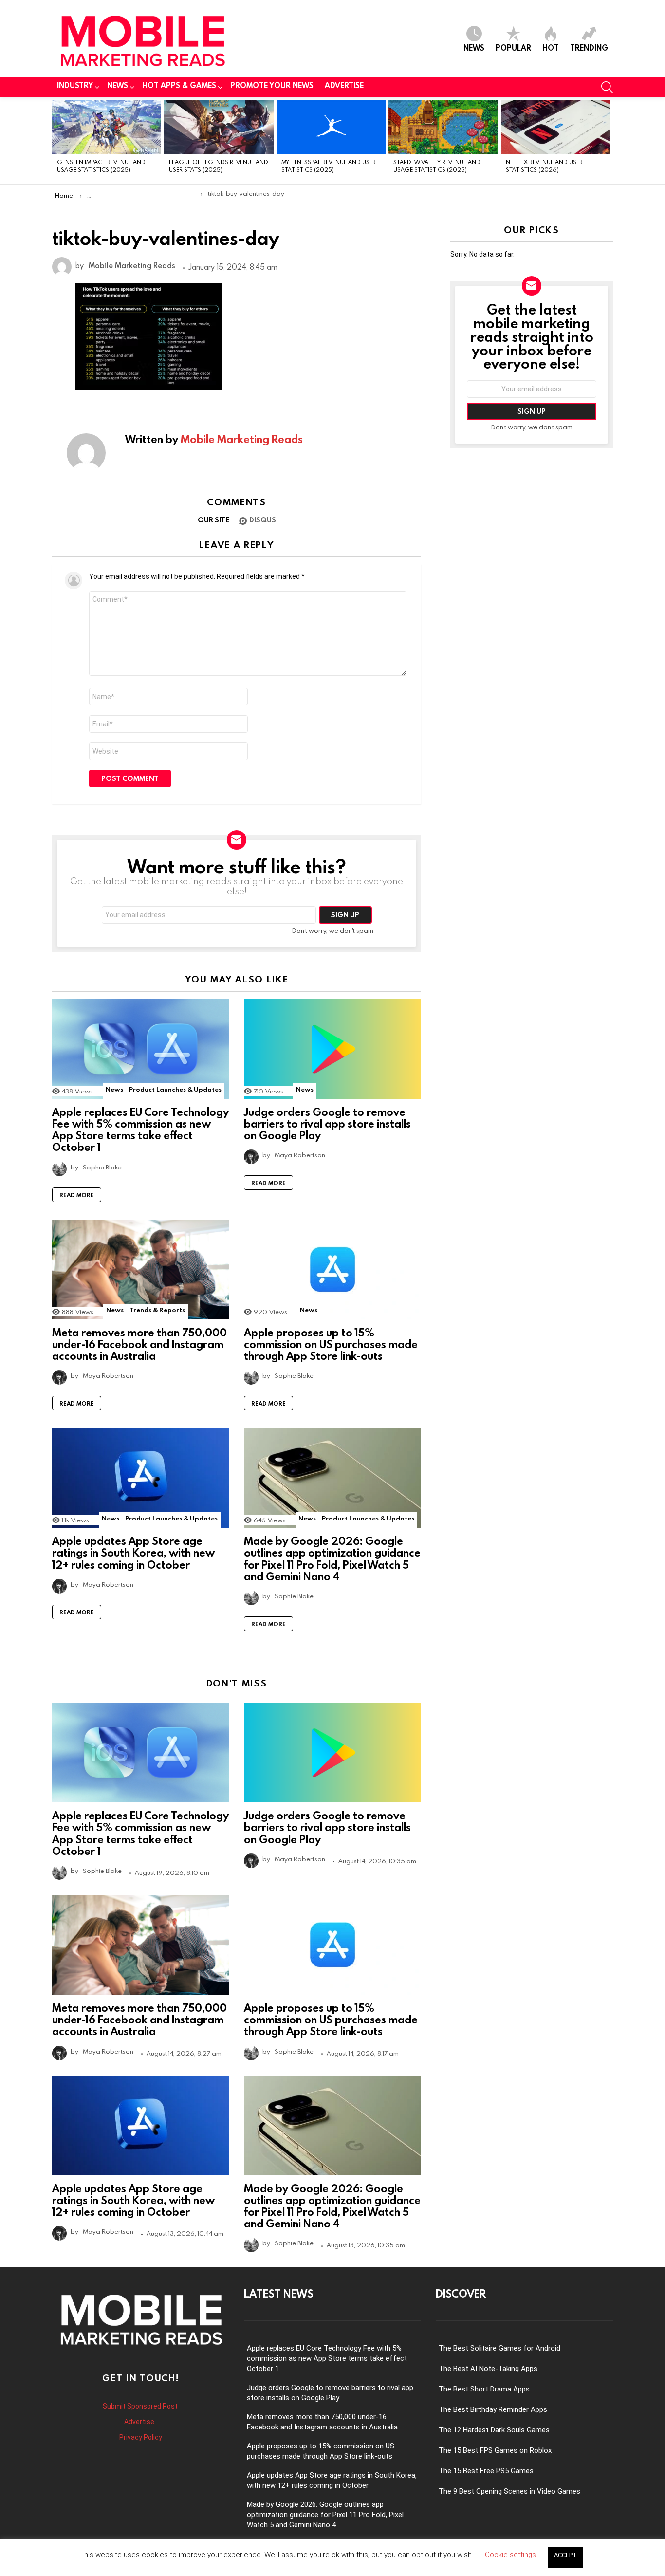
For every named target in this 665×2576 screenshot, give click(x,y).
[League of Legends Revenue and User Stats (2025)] (219, 127)
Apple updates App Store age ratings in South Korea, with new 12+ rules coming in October (133, 1552)
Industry (75, 85)
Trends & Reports (157, 1310)
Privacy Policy (141, 2437)
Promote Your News (272, 85)
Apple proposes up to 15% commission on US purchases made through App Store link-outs (331, 1344)
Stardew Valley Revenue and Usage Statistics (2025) (437, 165)
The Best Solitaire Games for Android (499, 2348)
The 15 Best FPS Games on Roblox (495, 2450)
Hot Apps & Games (179, 85)
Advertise (344, 85)
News (474, 47)
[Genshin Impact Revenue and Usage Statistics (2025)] (107, 127)
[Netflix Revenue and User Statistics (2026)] (555, 127)
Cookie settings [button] (510, 2555)
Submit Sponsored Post (140, 2406)
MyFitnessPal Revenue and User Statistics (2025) (329, 165)
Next (608, 140)
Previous (57, 140)
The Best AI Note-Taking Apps (488, 2369)
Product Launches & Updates (175, 1089)
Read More (77, 1195)
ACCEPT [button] (565, 2555)
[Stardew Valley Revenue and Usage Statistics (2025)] (443, 127)
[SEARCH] (607, 87)
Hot (551, 47)
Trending (589, 47)
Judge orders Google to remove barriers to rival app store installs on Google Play (327, 1123)
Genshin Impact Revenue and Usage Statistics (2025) (101, 165)
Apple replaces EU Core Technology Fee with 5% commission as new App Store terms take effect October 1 (140, 1130)
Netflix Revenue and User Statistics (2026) (544, 165)
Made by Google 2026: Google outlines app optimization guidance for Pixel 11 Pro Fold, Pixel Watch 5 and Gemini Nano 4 (332, 1558)
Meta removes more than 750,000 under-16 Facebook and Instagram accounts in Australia (139, 1344)
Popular (513, 47)
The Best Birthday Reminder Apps (493, 2409)
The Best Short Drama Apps (484, 2389)
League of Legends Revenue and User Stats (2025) (219, 165)
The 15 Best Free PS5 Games (486, 2471)
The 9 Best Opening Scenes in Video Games (509, 2491)
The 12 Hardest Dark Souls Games (494, 2430)
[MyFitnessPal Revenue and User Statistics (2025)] (331, 127)
